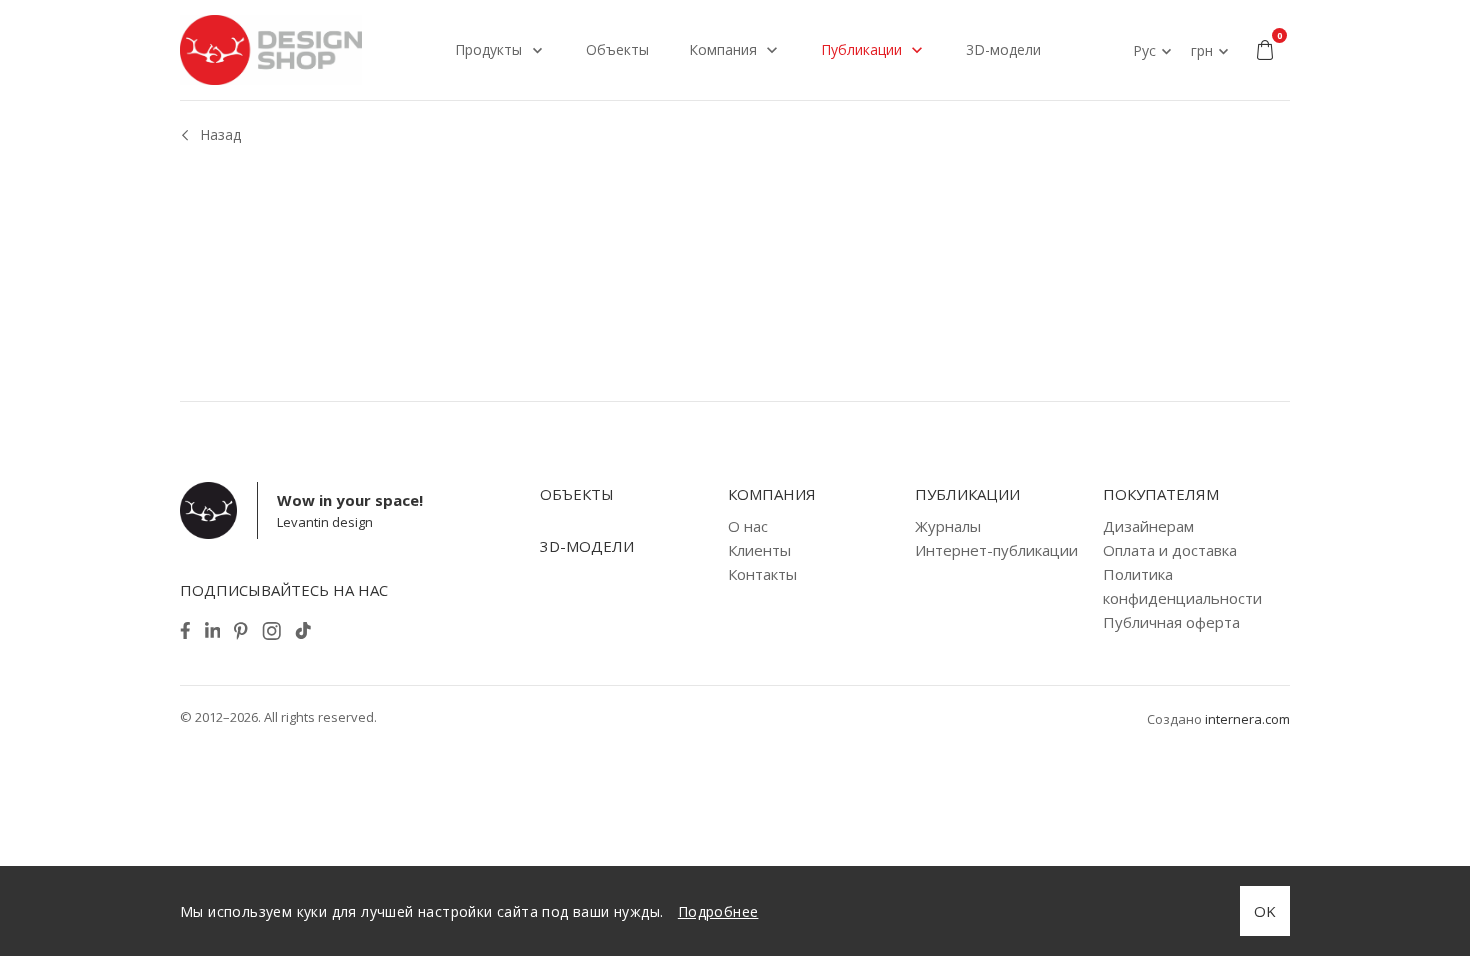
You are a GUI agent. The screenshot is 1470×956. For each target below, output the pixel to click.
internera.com (1247, 719)
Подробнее (718, 911)
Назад (220, 134)
